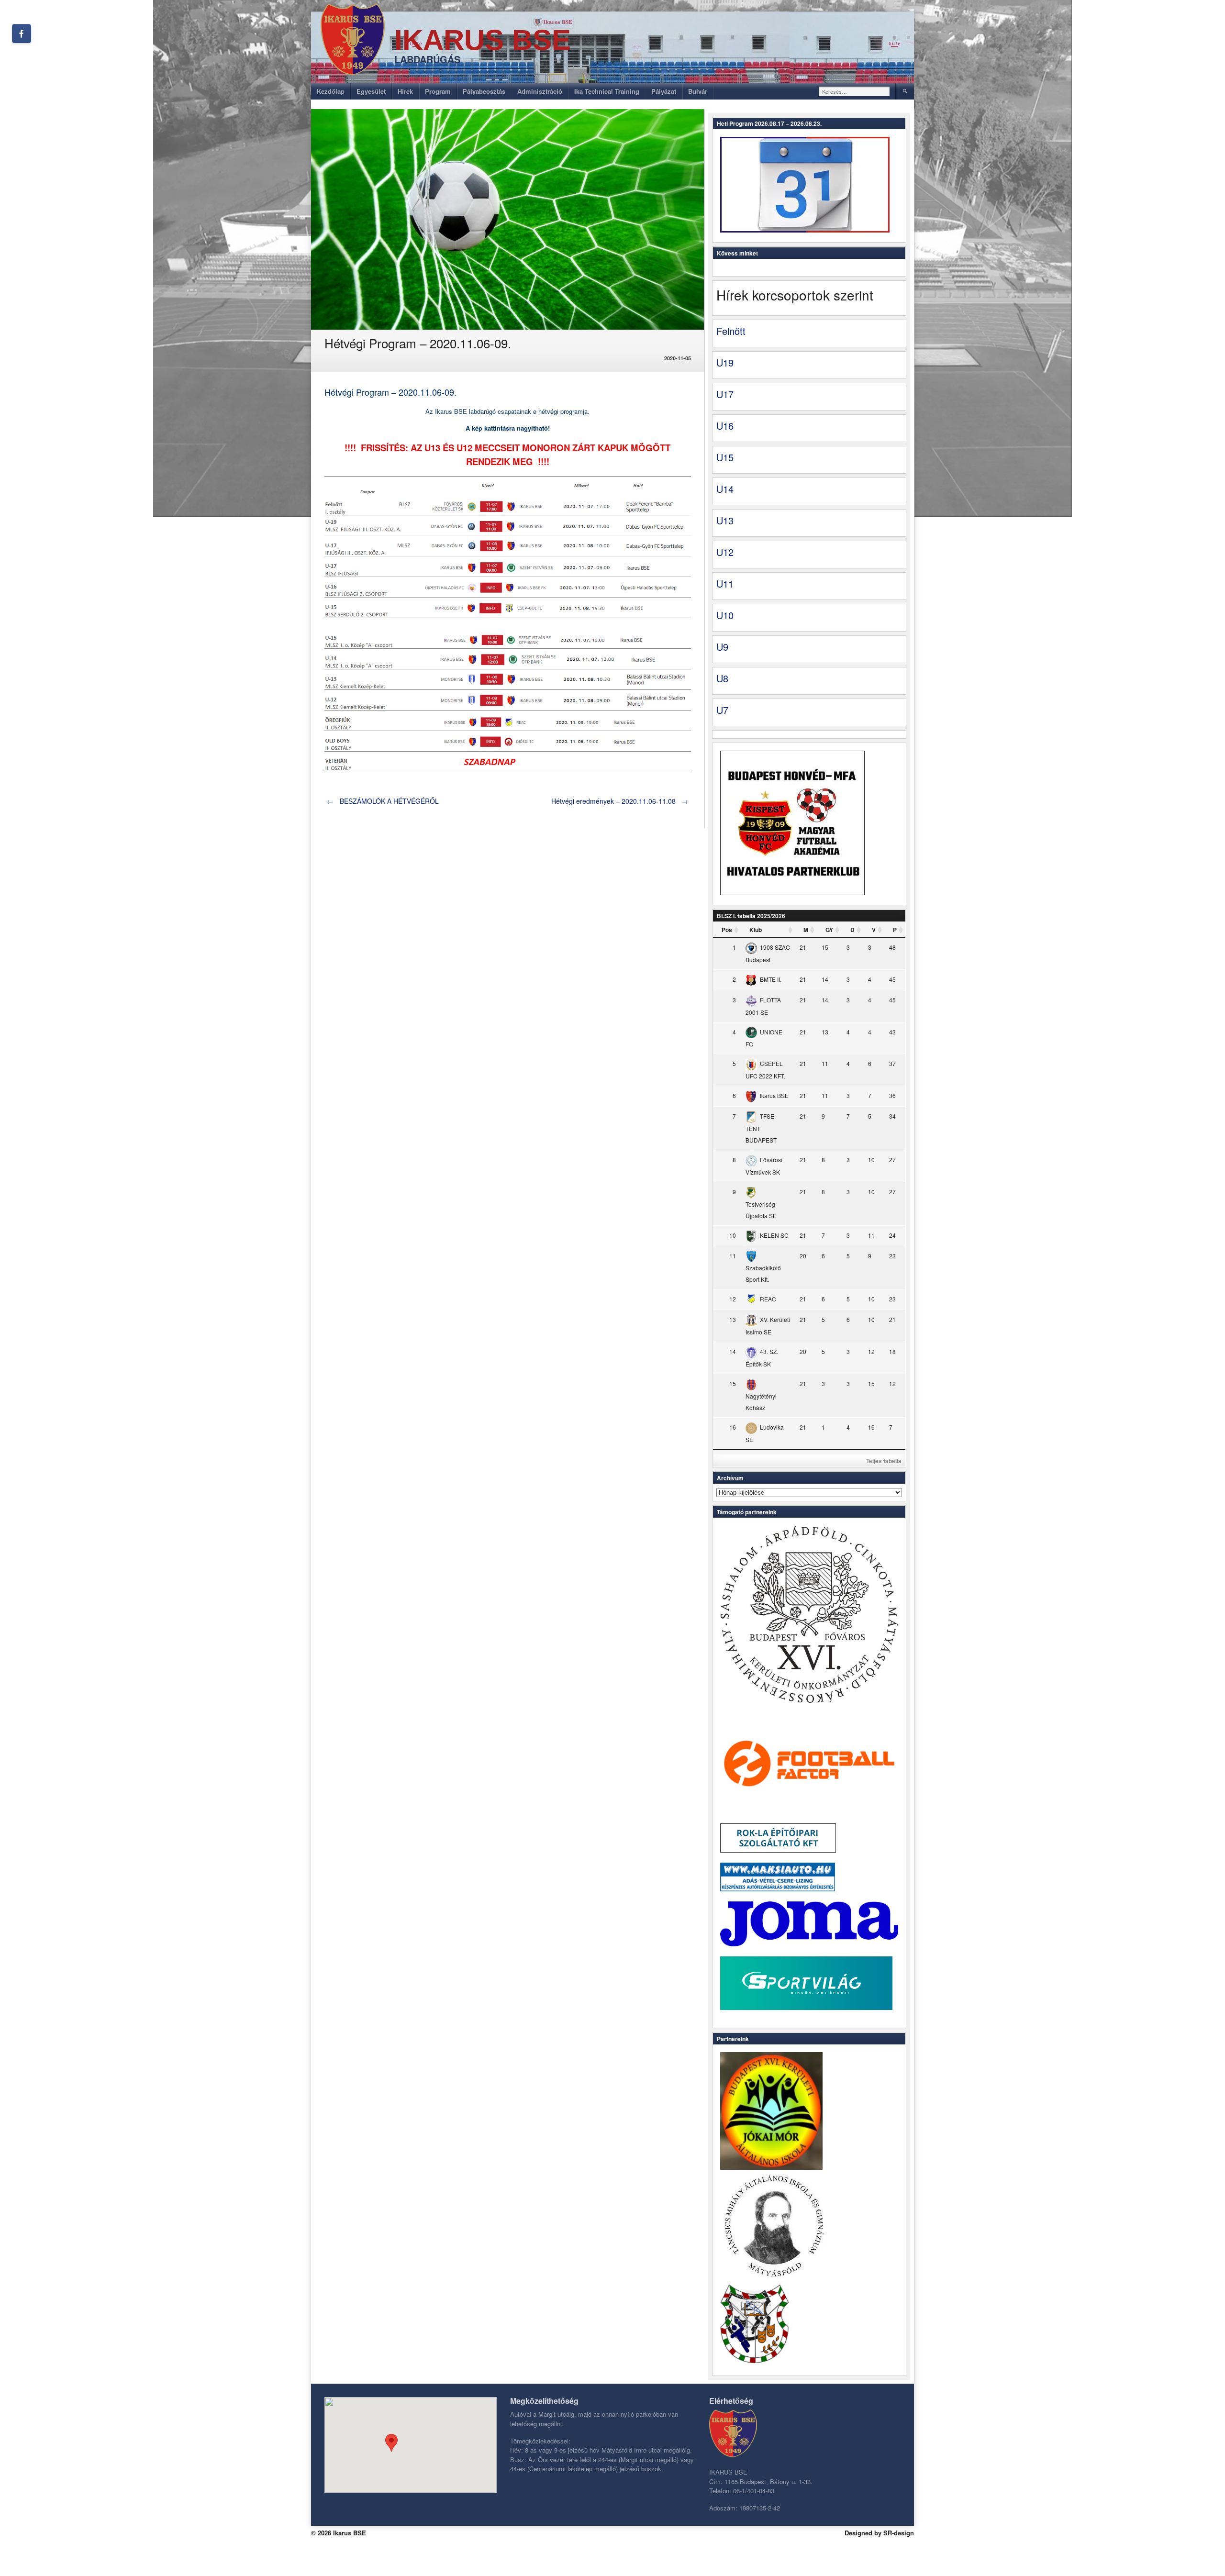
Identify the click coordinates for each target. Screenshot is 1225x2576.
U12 (725, 552)
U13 (725, 520)
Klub (756, 930)
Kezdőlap (331, 91)
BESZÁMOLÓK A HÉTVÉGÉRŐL (383, 801)
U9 (722, 647)
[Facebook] (22, 33)
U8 (722, 678)
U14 (725, 489)
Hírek (405, 91)
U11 (725, 583)
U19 (725, 362)
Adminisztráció (540, 91)
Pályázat (664, 91)
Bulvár (698, 91)
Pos (727, 930)
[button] (391, 2443)
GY (829, 930)
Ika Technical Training (607, 91)
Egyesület (371, 91)
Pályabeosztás (484, 91)
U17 (725, 394)
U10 (725, 615)
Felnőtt (731, 331)
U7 (722, 710)
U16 (725, 426)
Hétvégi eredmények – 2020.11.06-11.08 (620, 801)
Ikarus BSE (483, 40)
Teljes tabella (884, 1461)
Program (438, 91)
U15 (725, 457)
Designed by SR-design (879, 2533)
